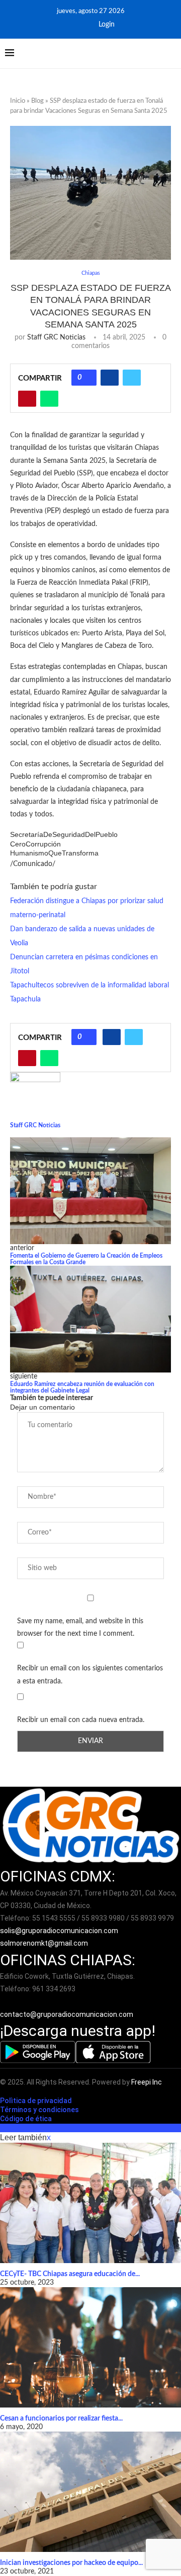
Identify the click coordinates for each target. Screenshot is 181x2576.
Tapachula (25, 999)
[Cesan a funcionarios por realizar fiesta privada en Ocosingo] (90, 2347)
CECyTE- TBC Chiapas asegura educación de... (70, 2274)
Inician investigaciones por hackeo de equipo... (71, 2563)
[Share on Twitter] (132, 378)
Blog (37, 101)
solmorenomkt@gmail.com (45, 1943)
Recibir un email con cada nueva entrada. (81, 1720)
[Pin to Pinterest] (27, 399)
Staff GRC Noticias (56, 337)
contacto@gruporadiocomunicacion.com (67, 2014)
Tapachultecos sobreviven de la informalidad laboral (89, 985)
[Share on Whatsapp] (49, 399)
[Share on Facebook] (110, 378)
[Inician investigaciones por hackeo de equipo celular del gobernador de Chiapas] (90, 2492)
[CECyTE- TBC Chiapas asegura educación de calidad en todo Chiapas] (90, 2203)
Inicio (18, 101)
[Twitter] (82, 25)
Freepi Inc (147, 2082)
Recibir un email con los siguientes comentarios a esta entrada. (90, 1675)
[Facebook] (69, 25)
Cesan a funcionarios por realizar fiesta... (61, 2419)
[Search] (171, 54)
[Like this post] (87, 378)
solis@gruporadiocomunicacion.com (59, 1931)
